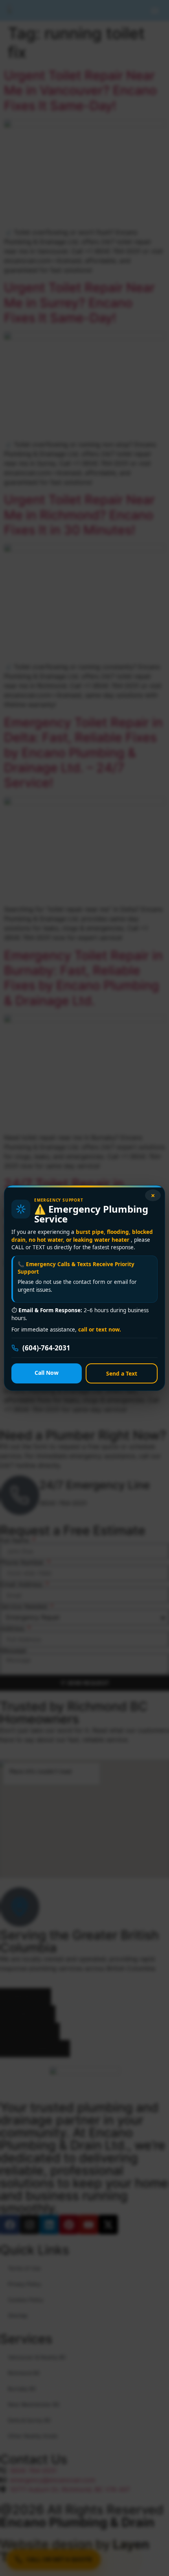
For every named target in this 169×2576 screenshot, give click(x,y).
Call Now (47, 1373)
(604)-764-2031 (46, 1348)
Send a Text (122, 1373)
